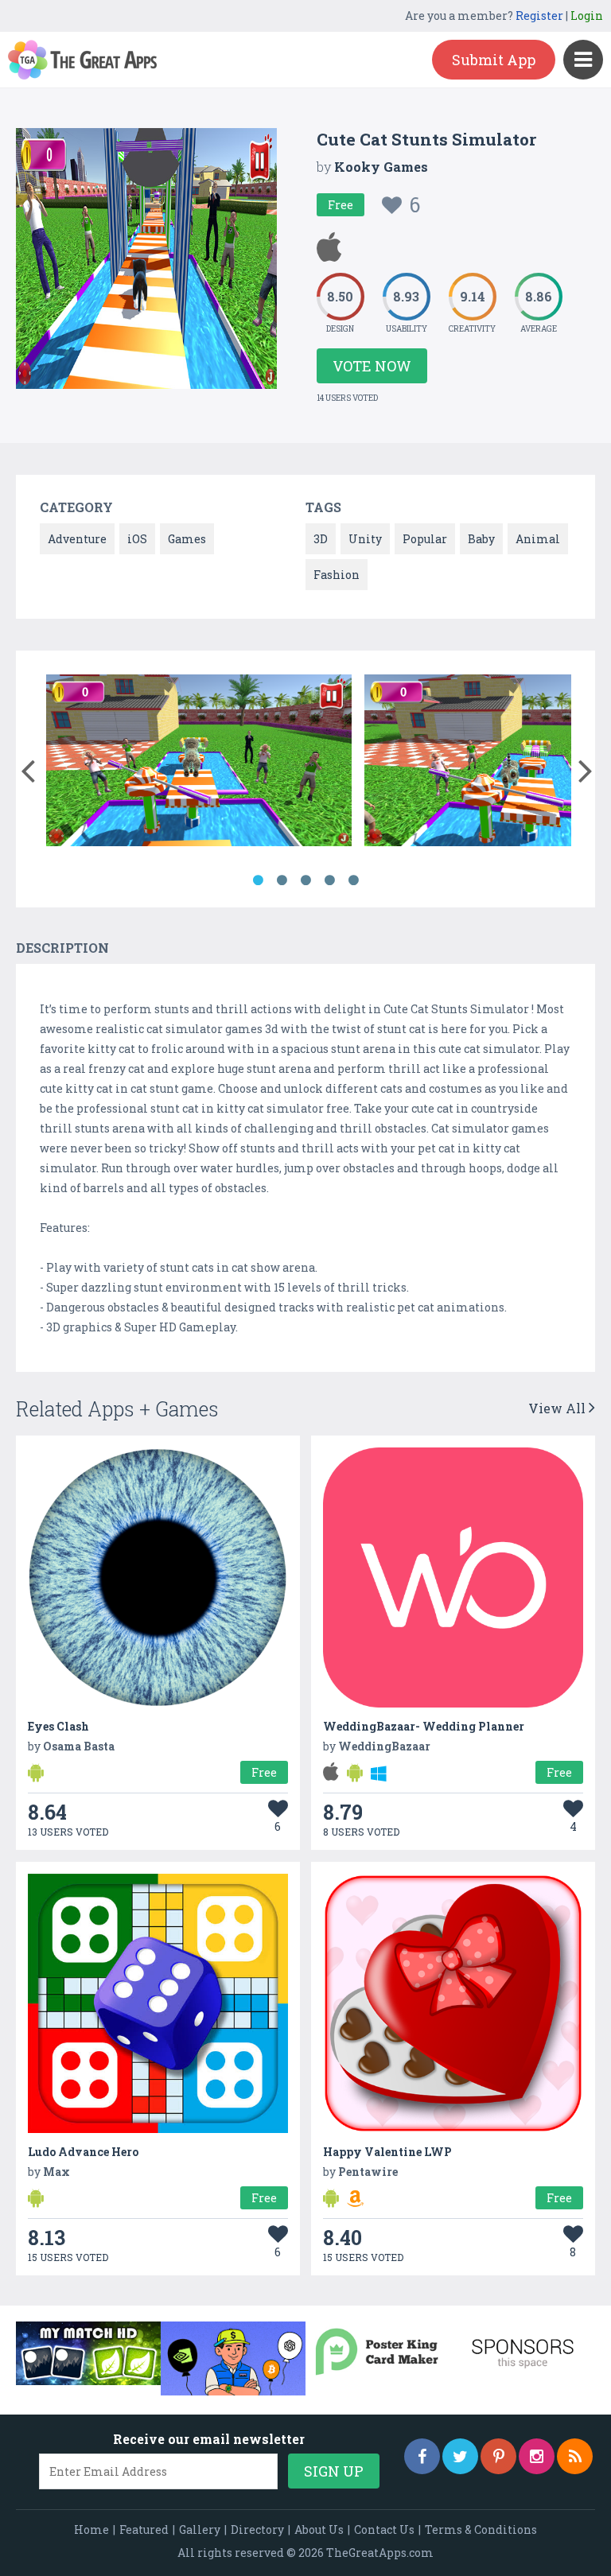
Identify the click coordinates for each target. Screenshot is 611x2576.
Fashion (337, 575)
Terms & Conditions (481, 2529)
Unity (365, 539)
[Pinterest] (498, 2456)
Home (91, 2529)
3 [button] (305, 880)
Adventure (77, 539)
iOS (137, 539)
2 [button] (282, 880)
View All (558, 1408)
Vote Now (372, 366)
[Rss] (575, 2456)
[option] (199, 763)
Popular (425, 539)
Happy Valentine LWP (387, 2152)
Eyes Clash (58, 1726)
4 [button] (329, 880)
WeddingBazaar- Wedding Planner (424, 1726)
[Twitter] (460, 2456)
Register (539, 16)
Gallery (200, 2529)
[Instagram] (537, 2456)
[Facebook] (422, 2456)
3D (321, 539)
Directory (257, 2529)
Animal (538, 539)
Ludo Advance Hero (83, 2152)
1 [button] (258, 880)
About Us (319, 2529)
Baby (481, 539)
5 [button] (353, 880)
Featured (144, 2529)
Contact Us (384, 2529)
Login (587, 16)
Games (187, 539)
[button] (27, 767)
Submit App (494, 60)
